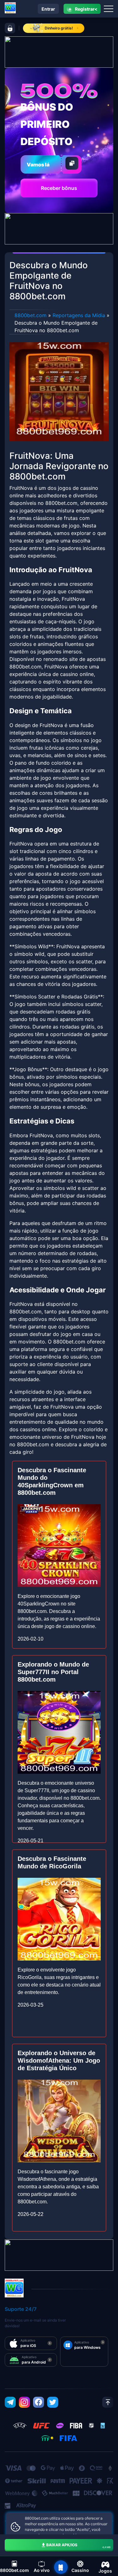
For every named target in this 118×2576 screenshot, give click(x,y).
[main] (61, 2567)
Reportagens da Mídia (79, 315)
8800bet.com (31, 315)
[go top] (108, 2402)
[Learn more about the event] (59, 51)
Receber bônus (59, 188)
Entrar (48, 9)
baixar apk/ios (78, 2546)
